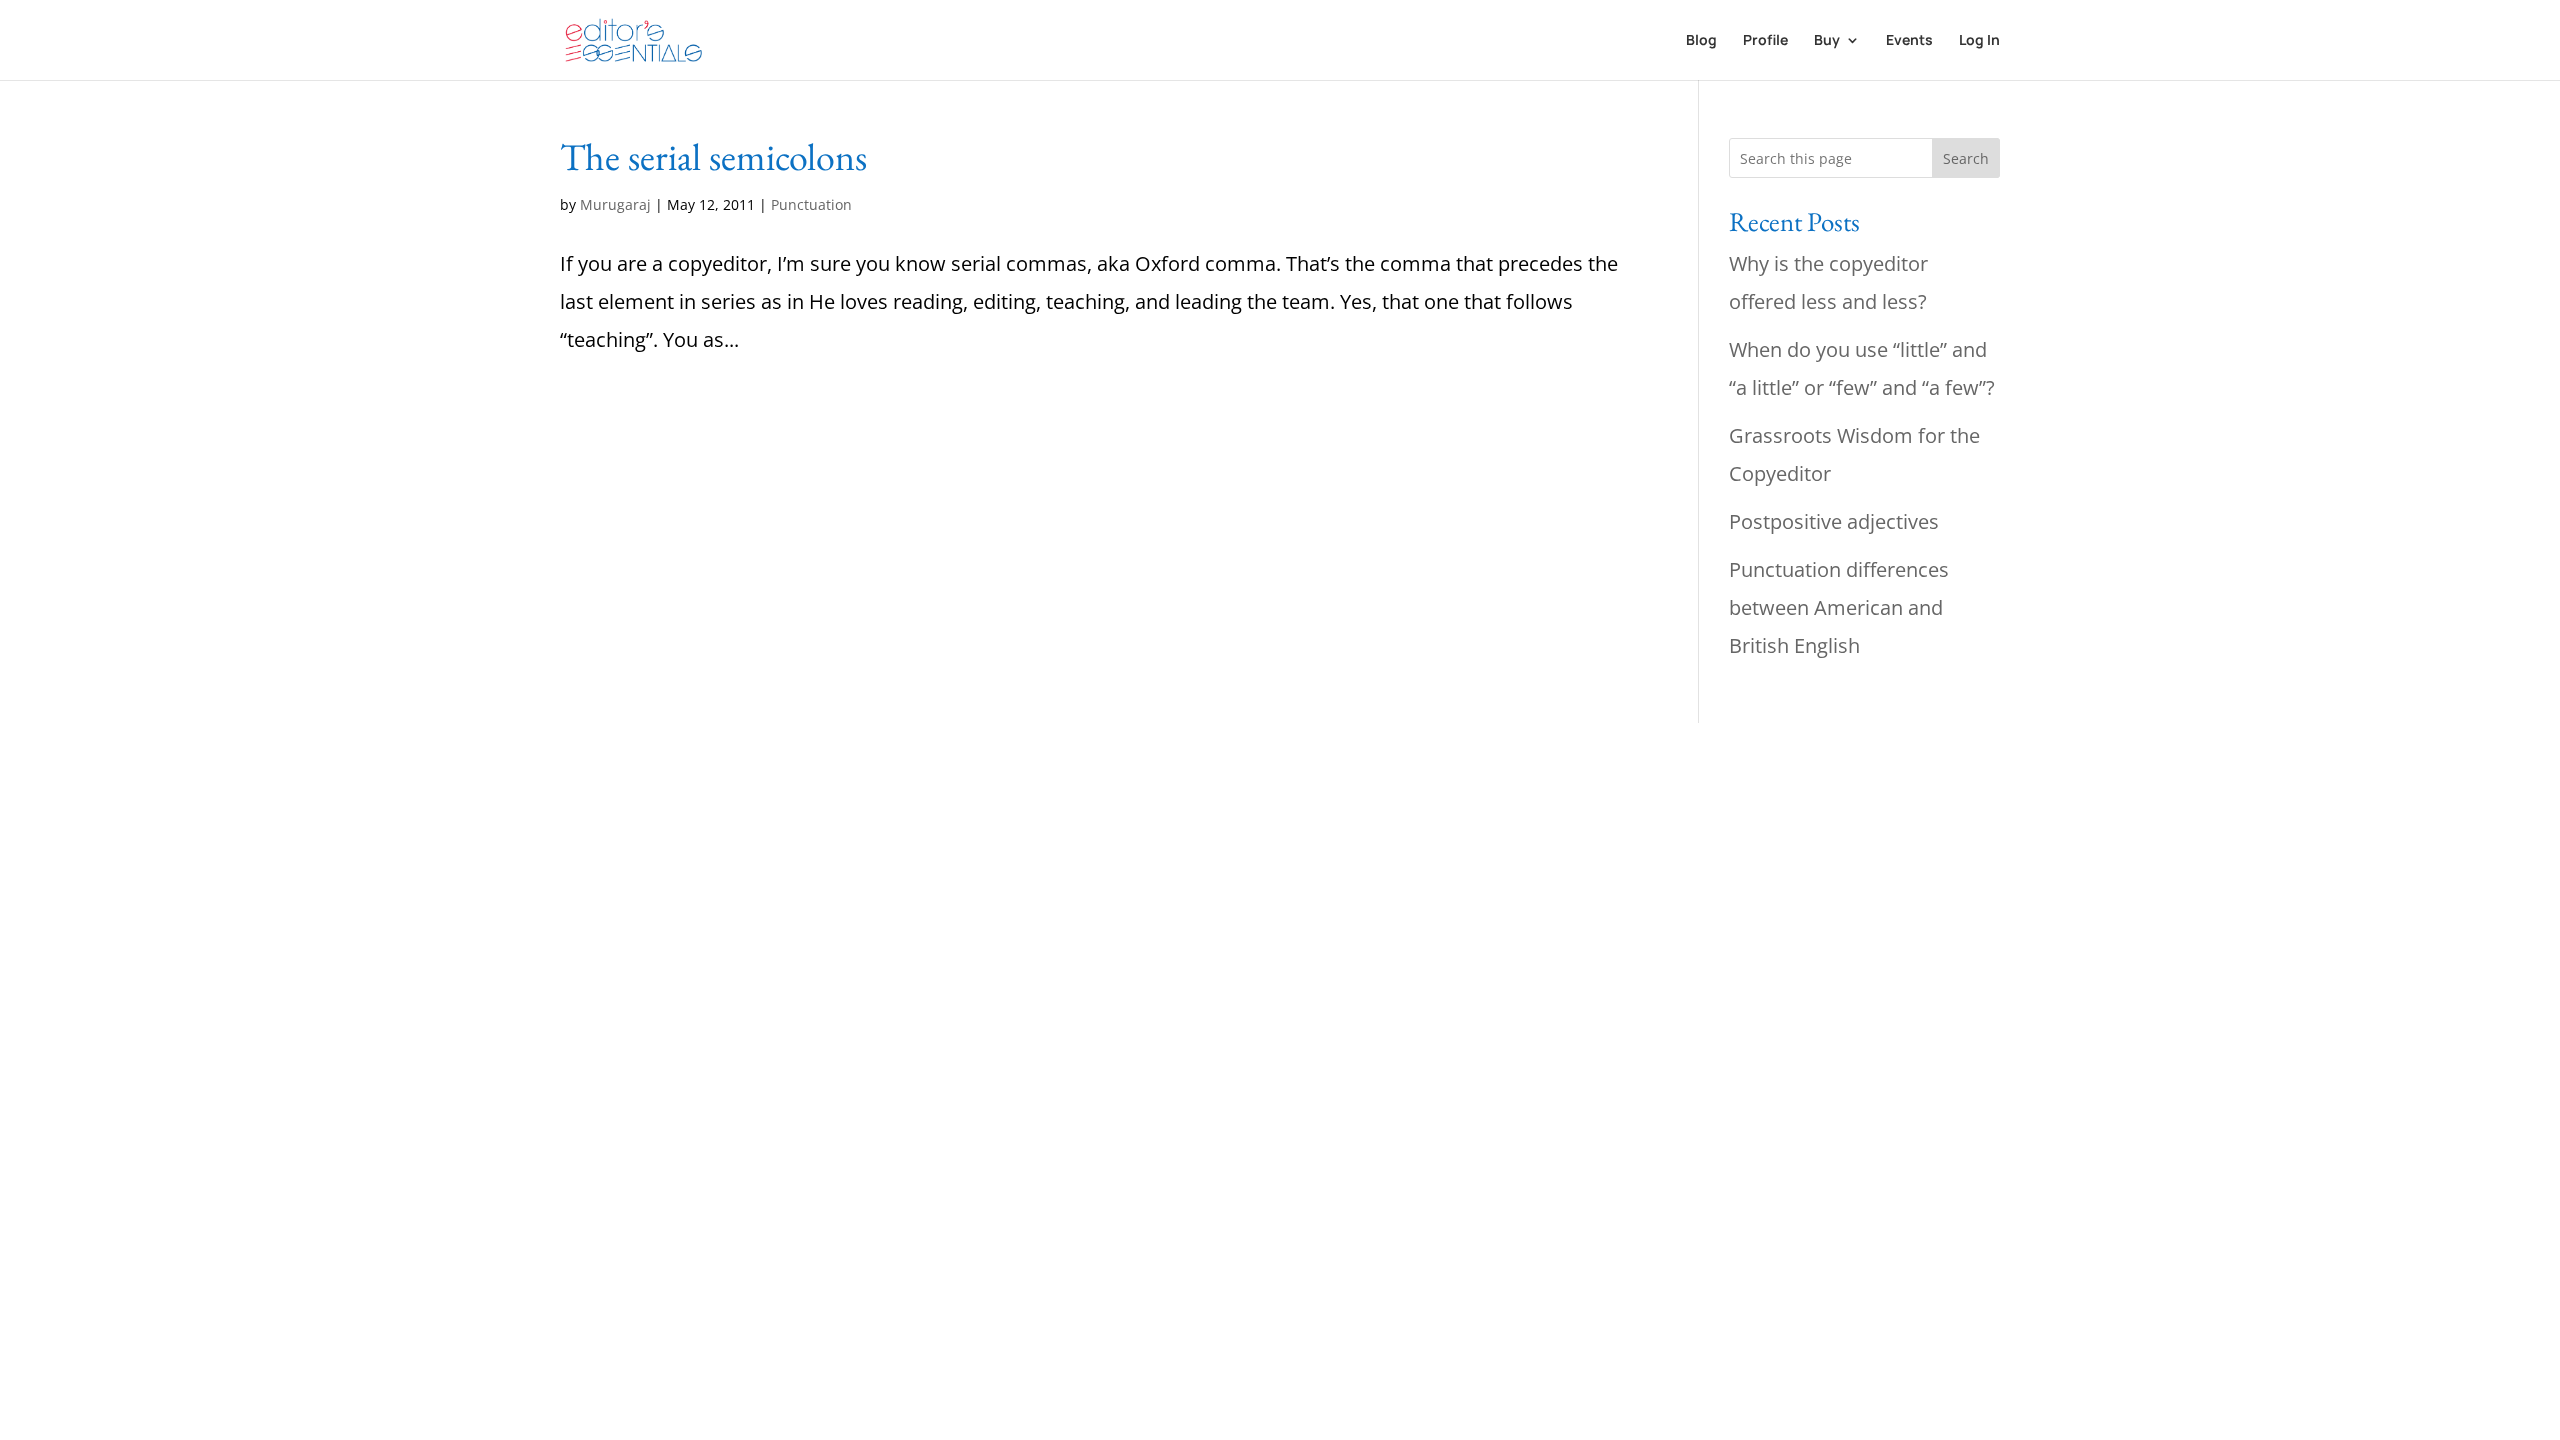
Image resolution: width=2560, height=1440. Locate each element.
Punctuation (811, 204)
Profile (1765, 41)
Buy (1827, 41)
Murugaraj (615, 204)
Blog (1701, 41)
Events (1909, 41)
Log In (1979, 41)
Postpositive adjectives (1834, 521)
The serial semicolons (713, 156)
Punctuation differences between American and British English (1839, 607)
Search (1966, 158)
